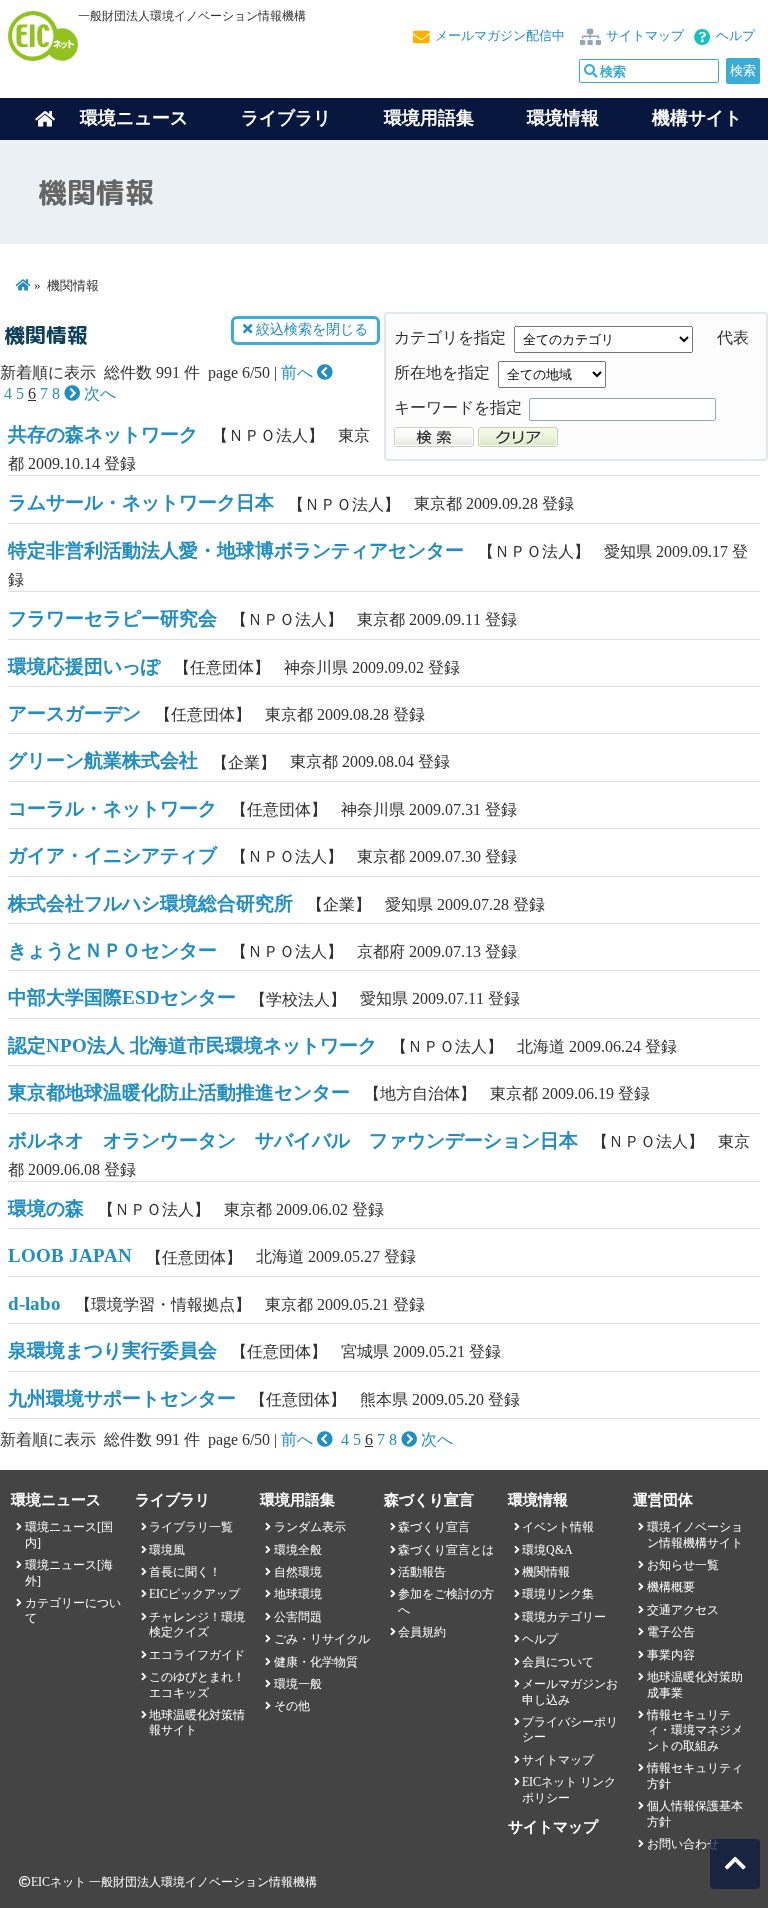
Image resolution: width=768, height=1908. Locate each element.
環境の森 (46, 1208)
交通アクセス (683, 1610)
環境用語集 (429, 118)
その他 (292, 1706)
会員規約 (422, 1632)
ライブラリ (286, 118)
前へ (299, 372)
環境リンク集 (558, 1594)
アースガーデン (74, 713)
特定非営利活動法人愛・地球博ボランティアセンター (236, 550)
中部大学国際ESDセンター (122, 997)
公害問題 (298, 1617)
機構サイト (697, 118)
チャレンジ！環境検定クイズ (197, 1624)
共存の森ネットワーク (103, 434)
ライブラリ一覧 (191, 1527)
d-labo (34, 1303)
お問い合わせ (683, 1844)
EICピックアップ (194, 1594)
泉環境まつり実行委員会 (112, 1350)
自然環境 (298, 1572)
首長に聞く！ (185, 1572)
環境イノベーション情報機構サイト (695, 1534)
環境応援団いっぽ (84, 666)
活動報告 (422, 1572)
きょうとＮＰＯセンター (112, 950)
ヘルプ (735, 36)
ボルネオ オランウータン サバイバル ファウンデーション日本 (293, 1140)
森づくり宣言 (434, 1527)
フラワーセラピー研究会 (112, 618)
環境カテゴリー (564, 1617)
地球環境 (298, 1594)
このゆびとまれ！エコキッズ (197, 1684)
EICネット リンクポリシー (569, 1789)
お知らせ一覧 (683, 1565)
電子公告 (671, 1632)
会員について (558, 1662)
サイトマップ (645, 36)
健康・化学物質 (316, 1662)
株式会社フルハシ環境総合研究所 (150, 903)
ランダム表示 (310, 1527)
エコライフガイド (197, 1655)
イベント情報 (558, 1527)
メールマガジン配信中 (500, 36)
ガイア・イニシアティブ (112, 855)
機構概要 (671, 1587)
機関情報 (546, 1572)
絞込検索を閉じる (310, 329)
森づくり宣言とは (446, 1550)
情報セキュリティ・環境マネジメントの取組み (695, 1730)
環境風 (167, 1550)
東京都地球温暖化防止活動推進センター (179, 1092)
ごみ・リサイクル (322, 1639)
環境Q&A (547, 1550)
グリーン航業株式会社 (103, 760)
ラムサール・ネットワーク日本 (141, 502)
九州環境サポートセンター (122, 1398)
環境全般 (298, 1550)
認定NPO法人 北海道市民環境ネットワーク (192, 1045)
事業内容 (671, 1655)
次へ (98, 393)
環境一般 (298, 1684)
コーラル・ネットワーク (112, 808)
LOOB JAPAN (70, 1255)
